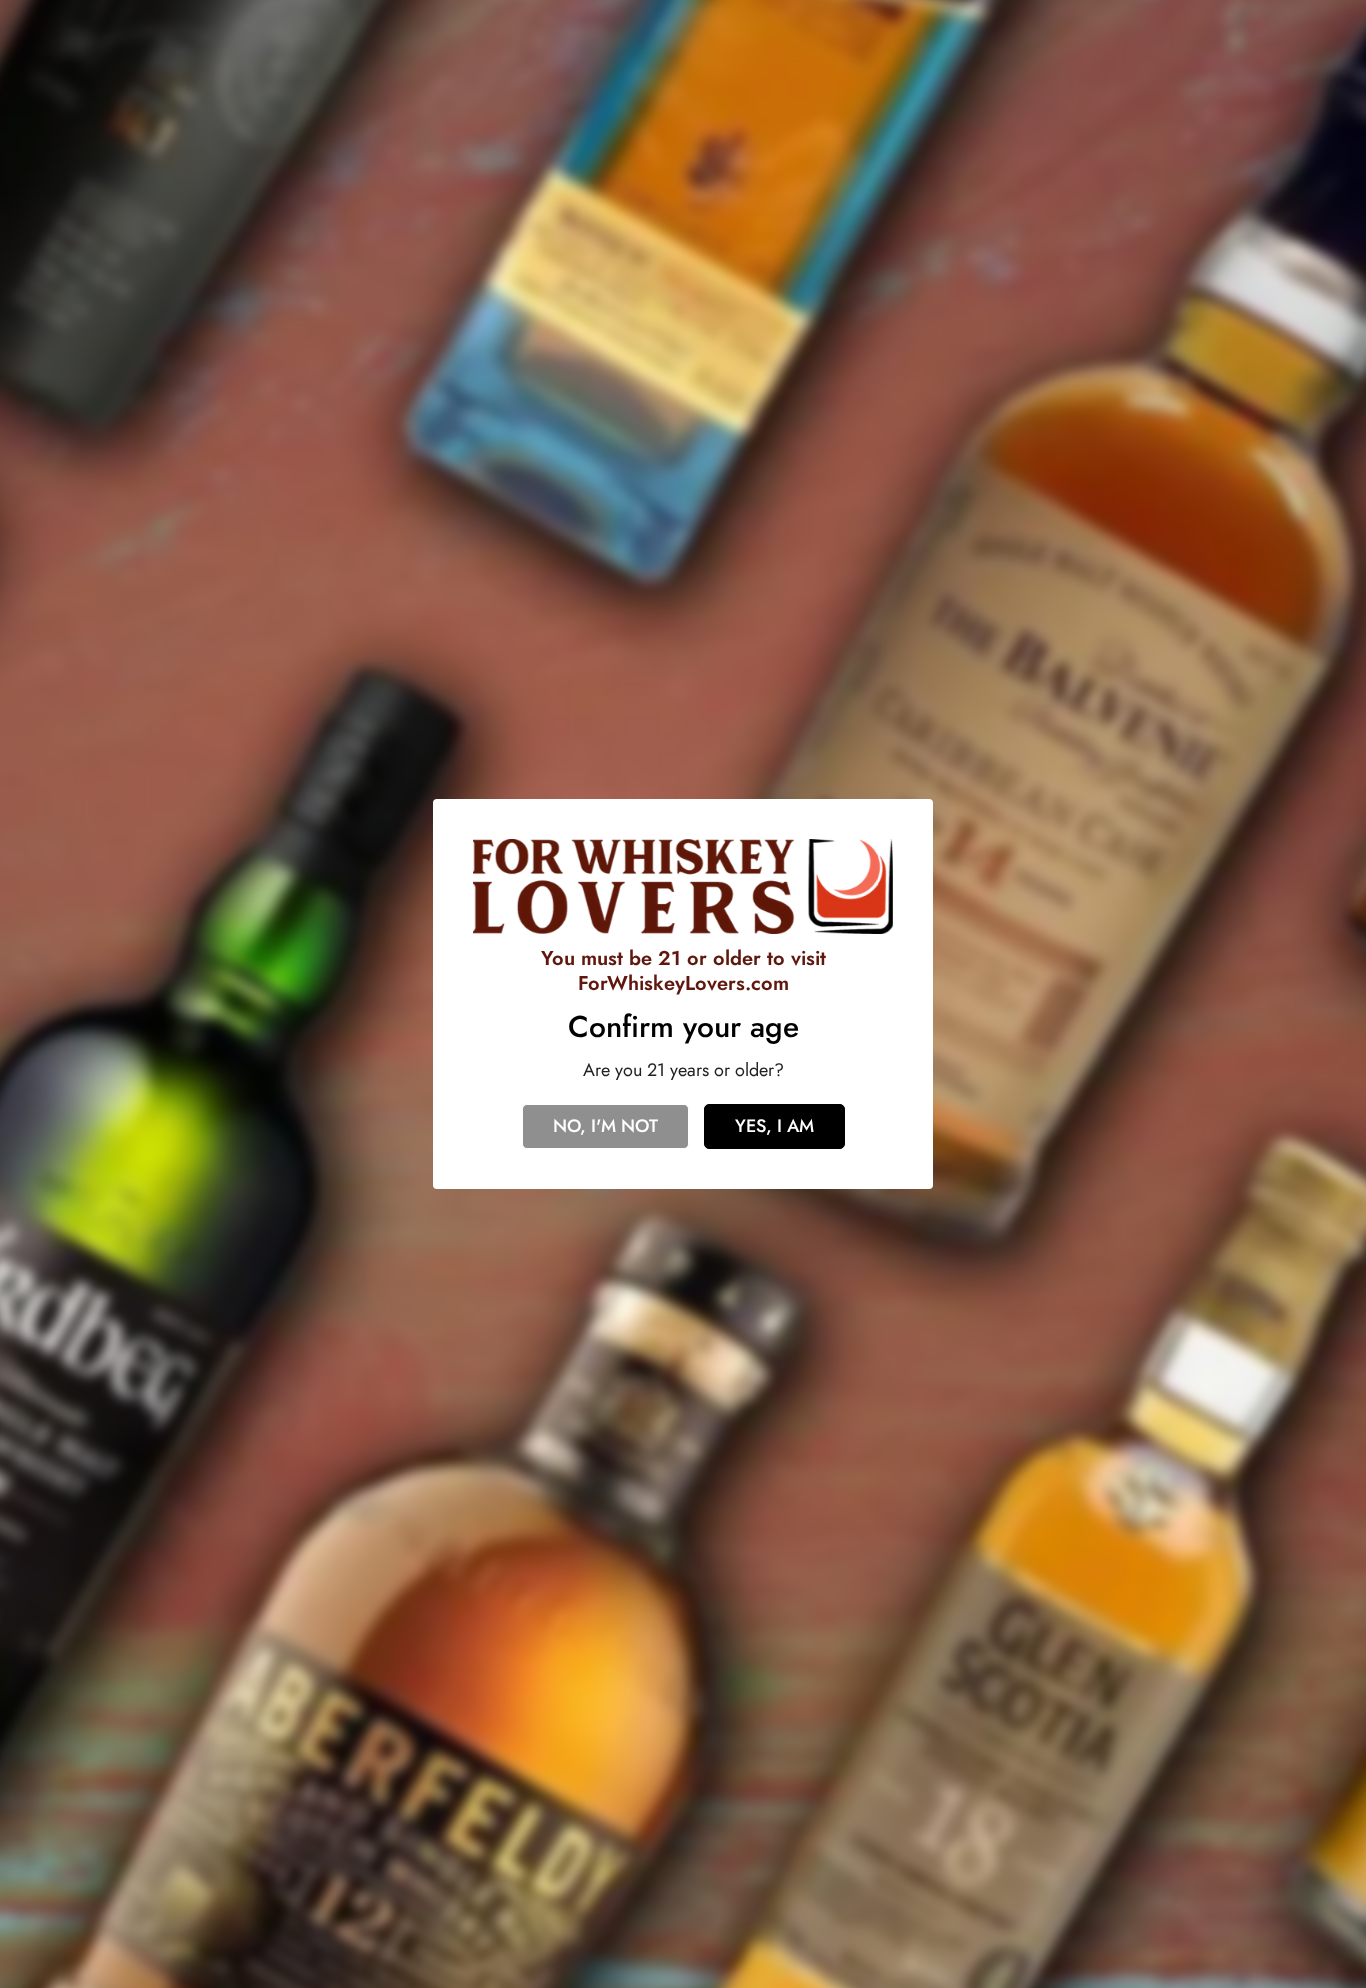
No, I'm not (605, 1126)
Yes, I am (774, 1126)
